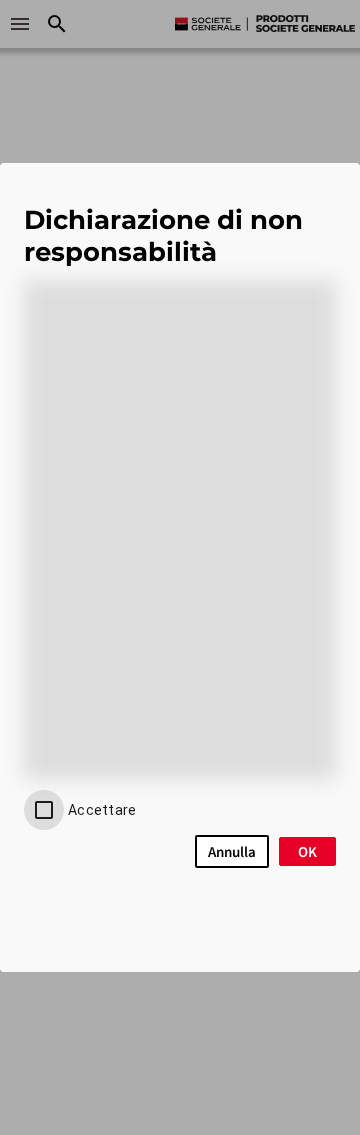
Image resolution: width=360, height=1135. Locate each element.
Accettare (102, 810)
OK (307, 851)
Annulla (232, 851)
